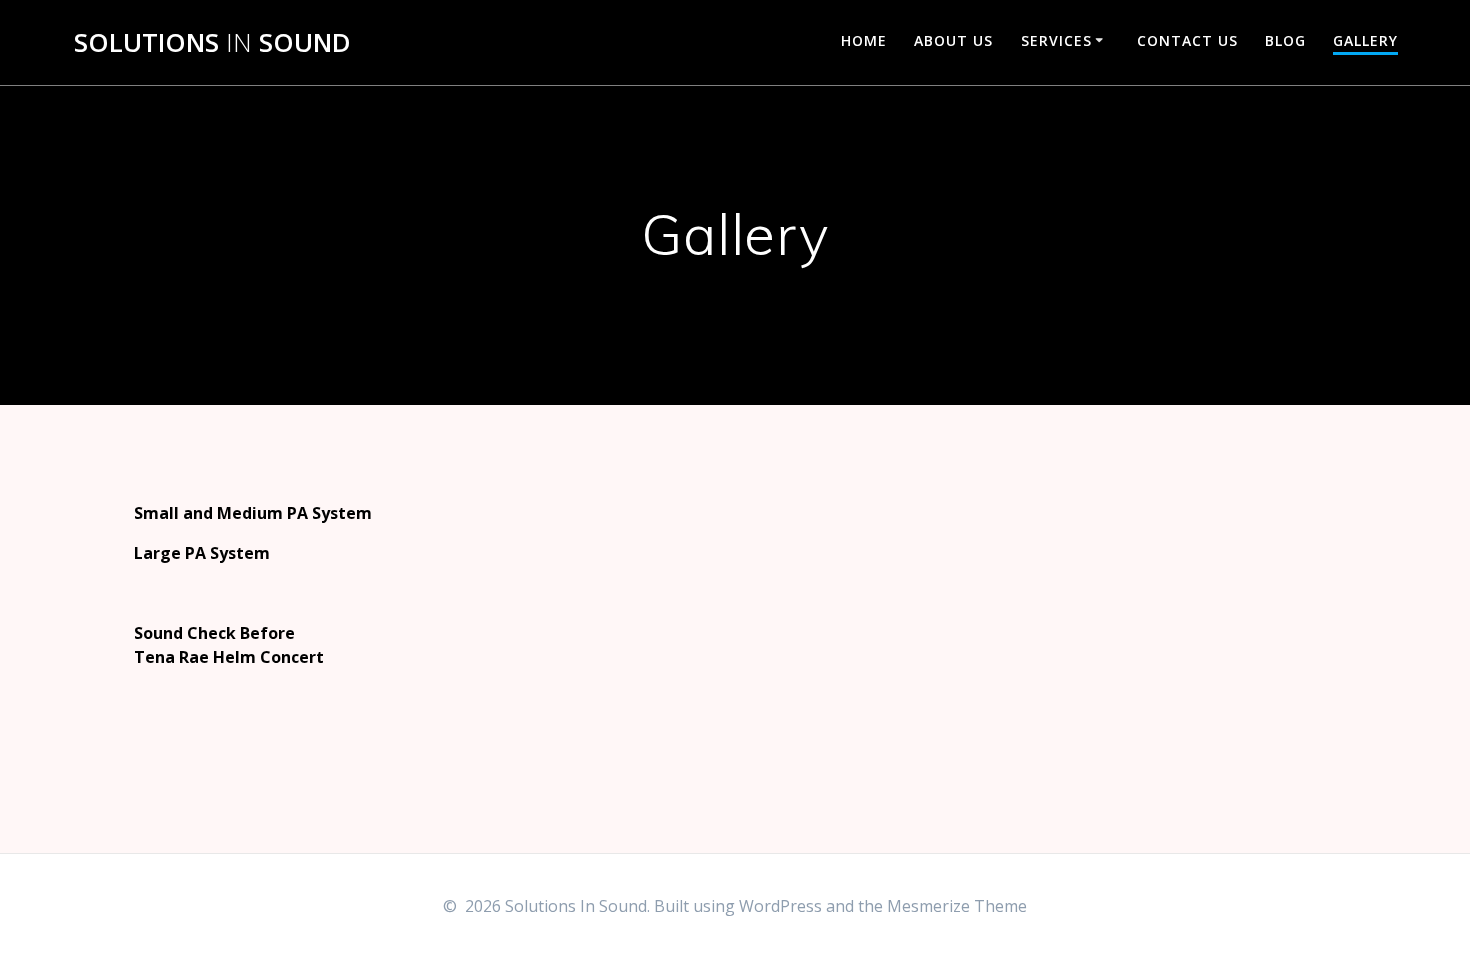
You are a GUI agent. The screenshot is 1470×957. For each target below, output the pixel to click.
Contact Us (1187, 40)
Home (864, 40)
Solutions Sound (212, 43)
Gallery (1365, 40)
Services (1056, 40)
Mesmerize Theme (957, 906)
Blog (1285, 40)
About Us (953, 40)
